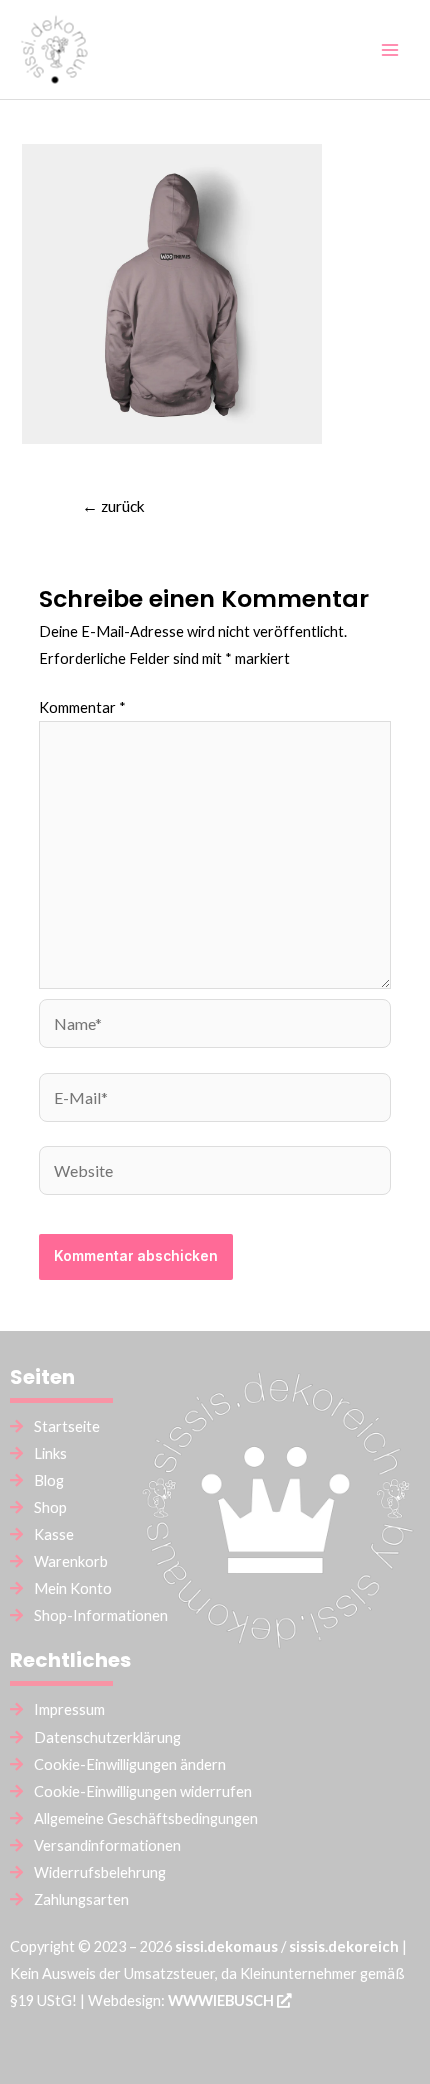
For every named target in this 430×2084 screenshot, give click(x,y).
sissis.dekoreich (344, 1946)
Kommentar (82, 707)
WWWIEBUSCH (222, 2000)
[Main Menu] (390, 49)
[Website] (215, 1173)
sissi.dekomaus (226, 1946)
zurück (113, 506)
